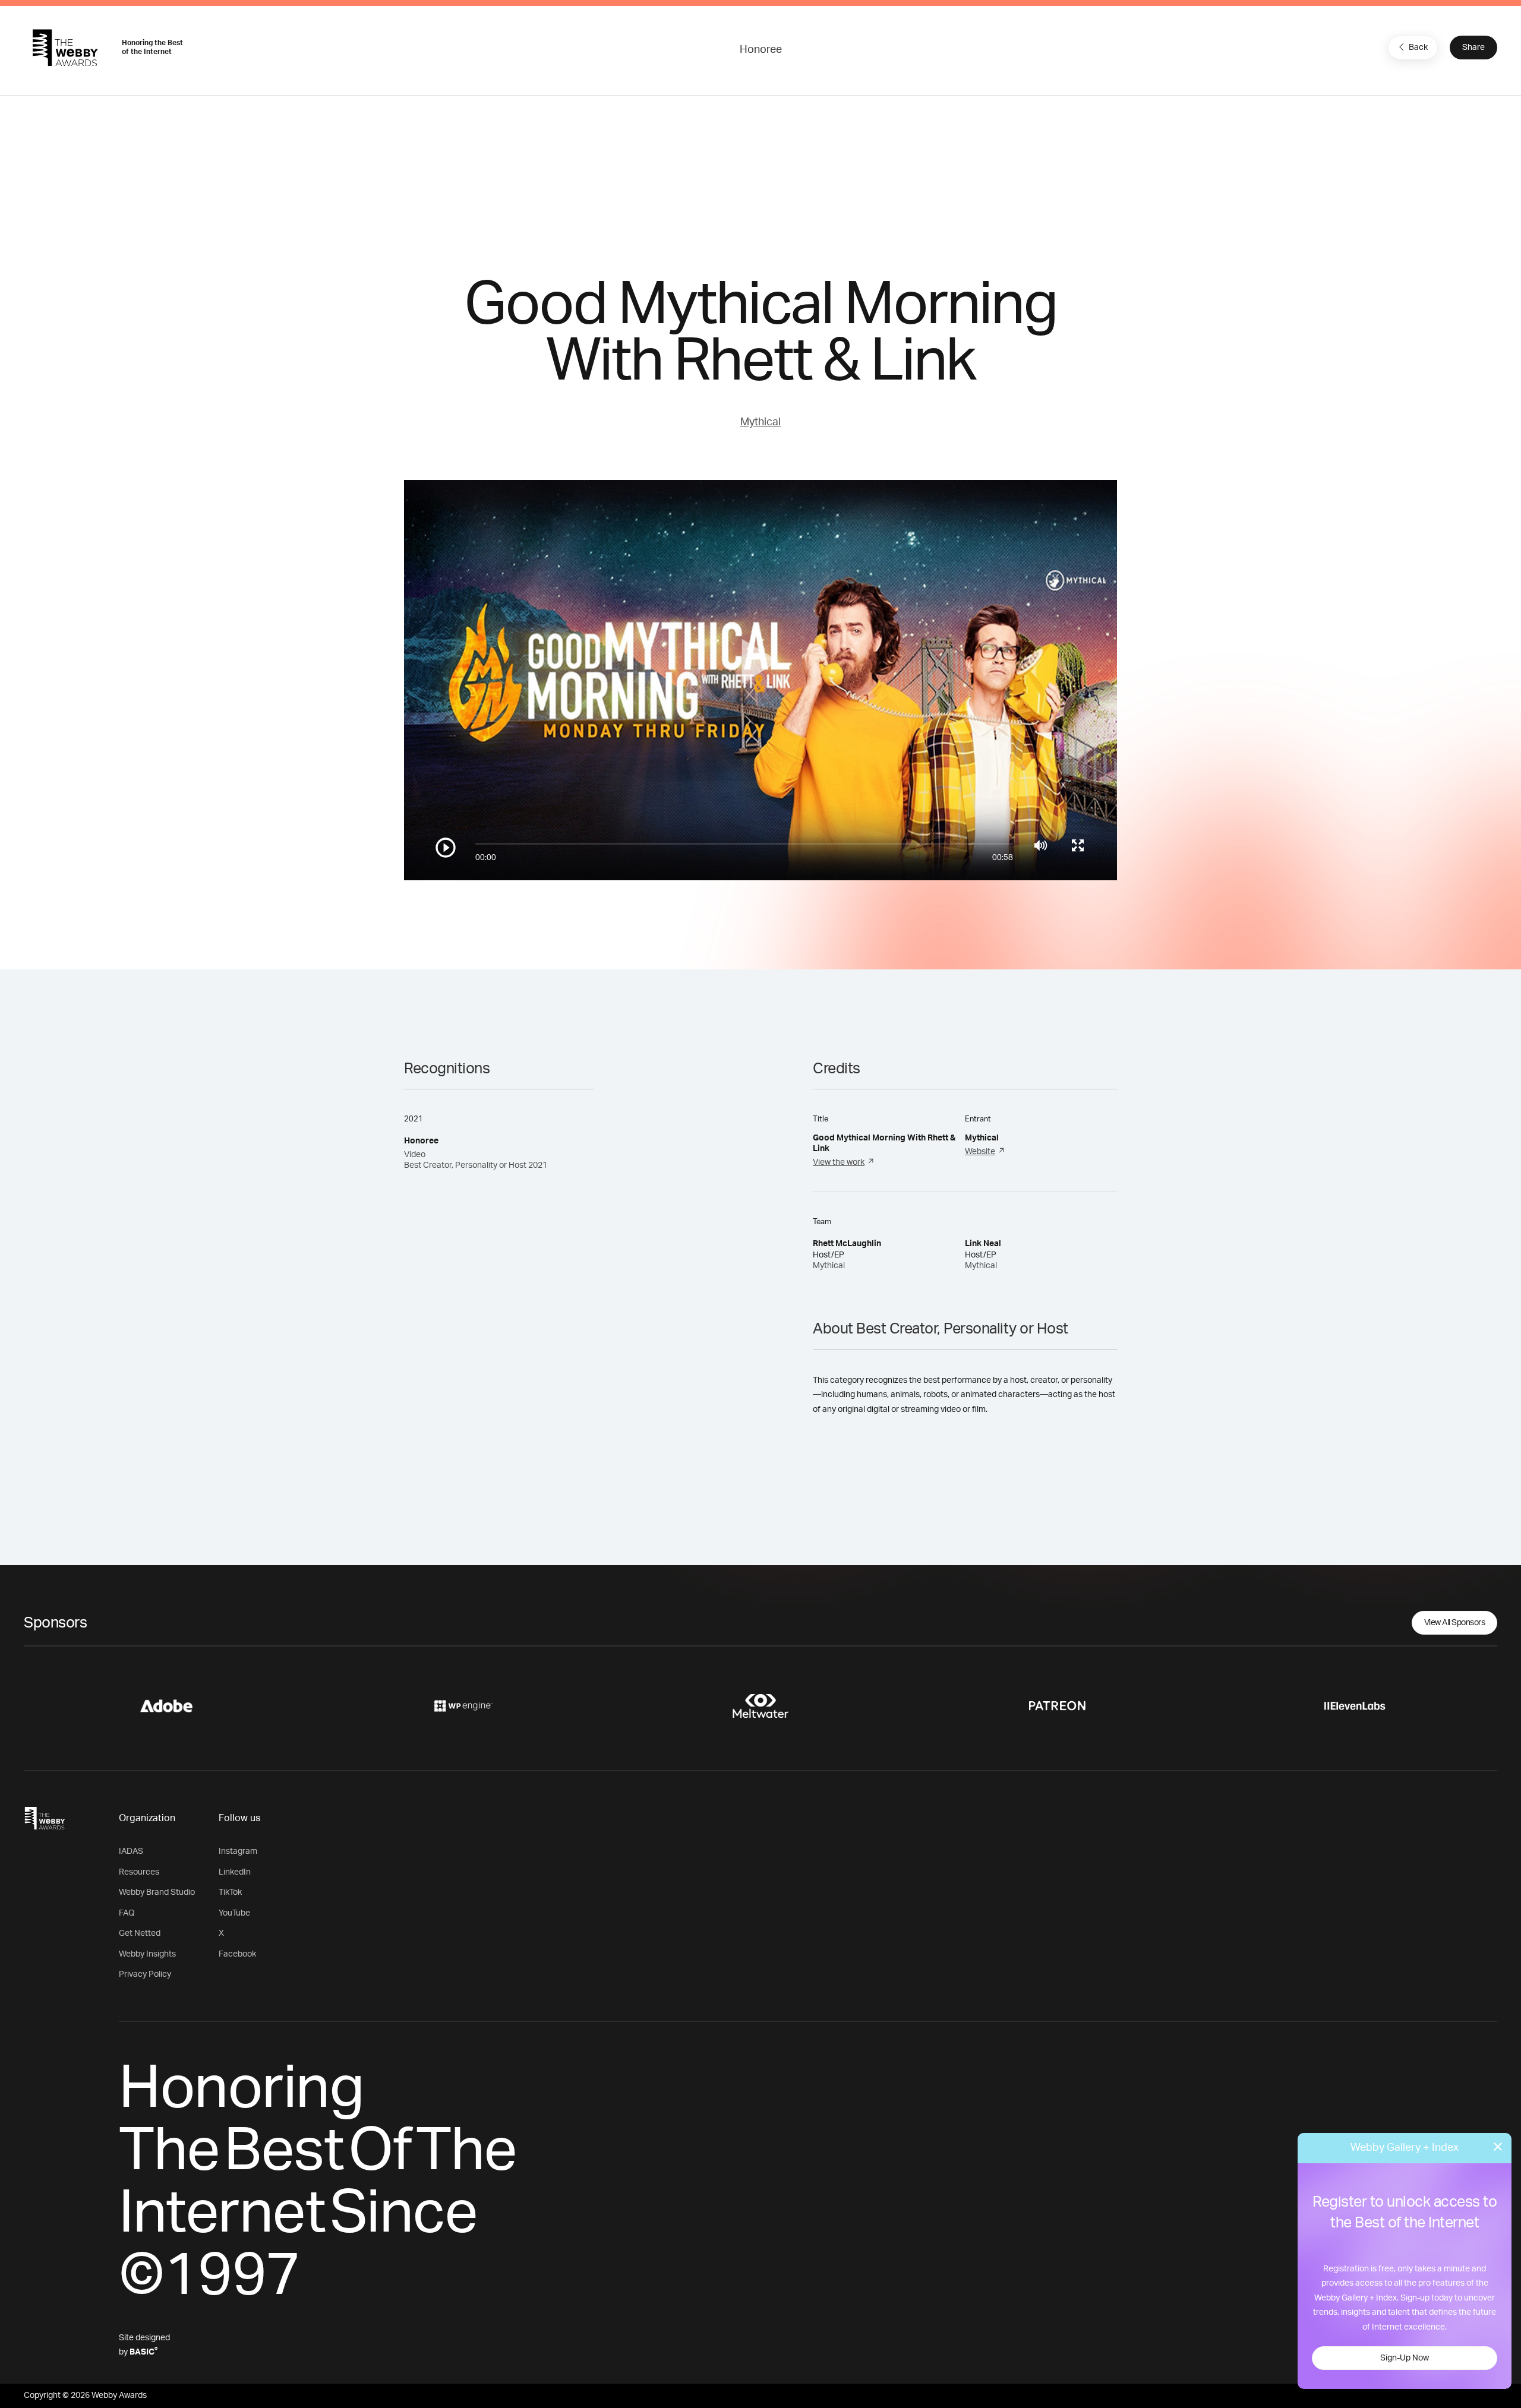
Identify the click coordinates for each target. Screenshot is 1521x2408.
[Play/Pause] (446, 848)
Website (980, 1152)
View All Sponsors (1455, 1623)
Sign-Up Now (1405, 2358)
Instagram (238, 1851)
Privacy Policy (145, 1974)
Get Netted (140, 1933)
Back (1418, 48)
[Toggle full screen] (1078, 845)
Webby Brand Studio (157, 1892)
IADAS (131, 1851)
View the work (839, 1162)
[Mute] (1041, 845)
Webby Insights (147, 1954)
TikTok (230, 1892)
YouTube (234, 1913)
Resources (139, 1872)
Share (1473, 48)
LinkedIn (235, 1872)
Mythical (760, 422)
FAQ (127, 1913)
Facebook (237, 1954)
